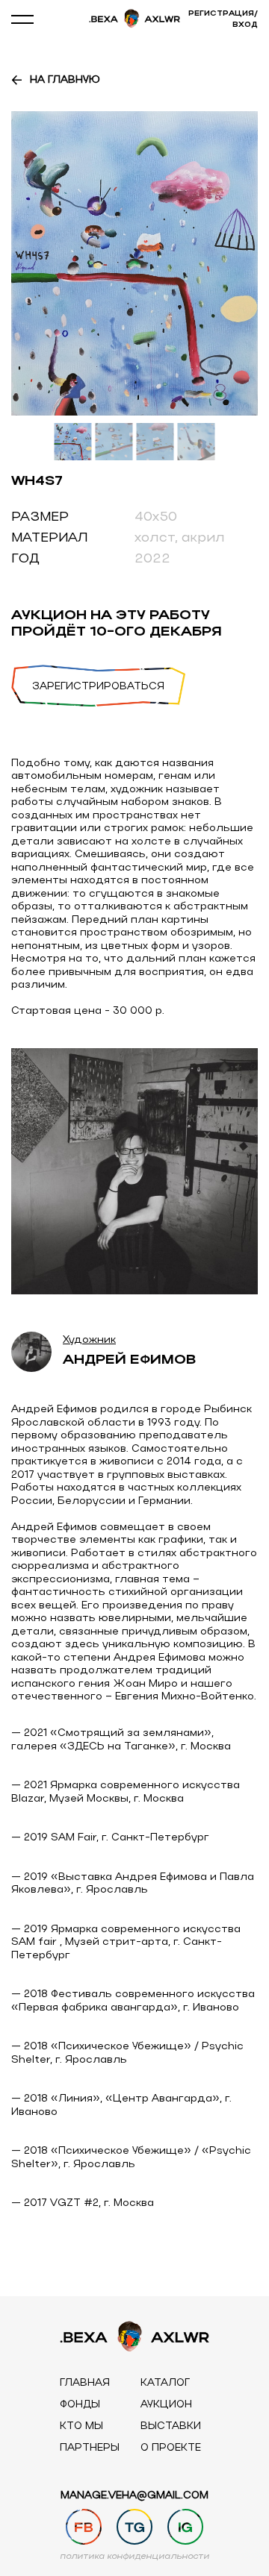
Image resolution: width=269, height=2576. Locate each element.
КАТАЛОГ (165, 2383)
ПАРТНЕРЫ (90, 2448)
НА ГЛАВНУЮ (65, 81)
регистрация (221, 14)
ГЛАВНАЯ (85, 2383)
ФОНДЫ (80, 2405)
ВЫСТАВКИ (171, 2426)
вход (245, 25)
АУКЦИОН (166, 2405)
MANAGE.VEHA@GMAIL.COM (134, 2496)
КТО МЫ (81, 2426)
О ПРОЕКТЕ (171, 2448)
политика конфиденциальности (134, 2557)
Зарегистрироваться (98, 687)
